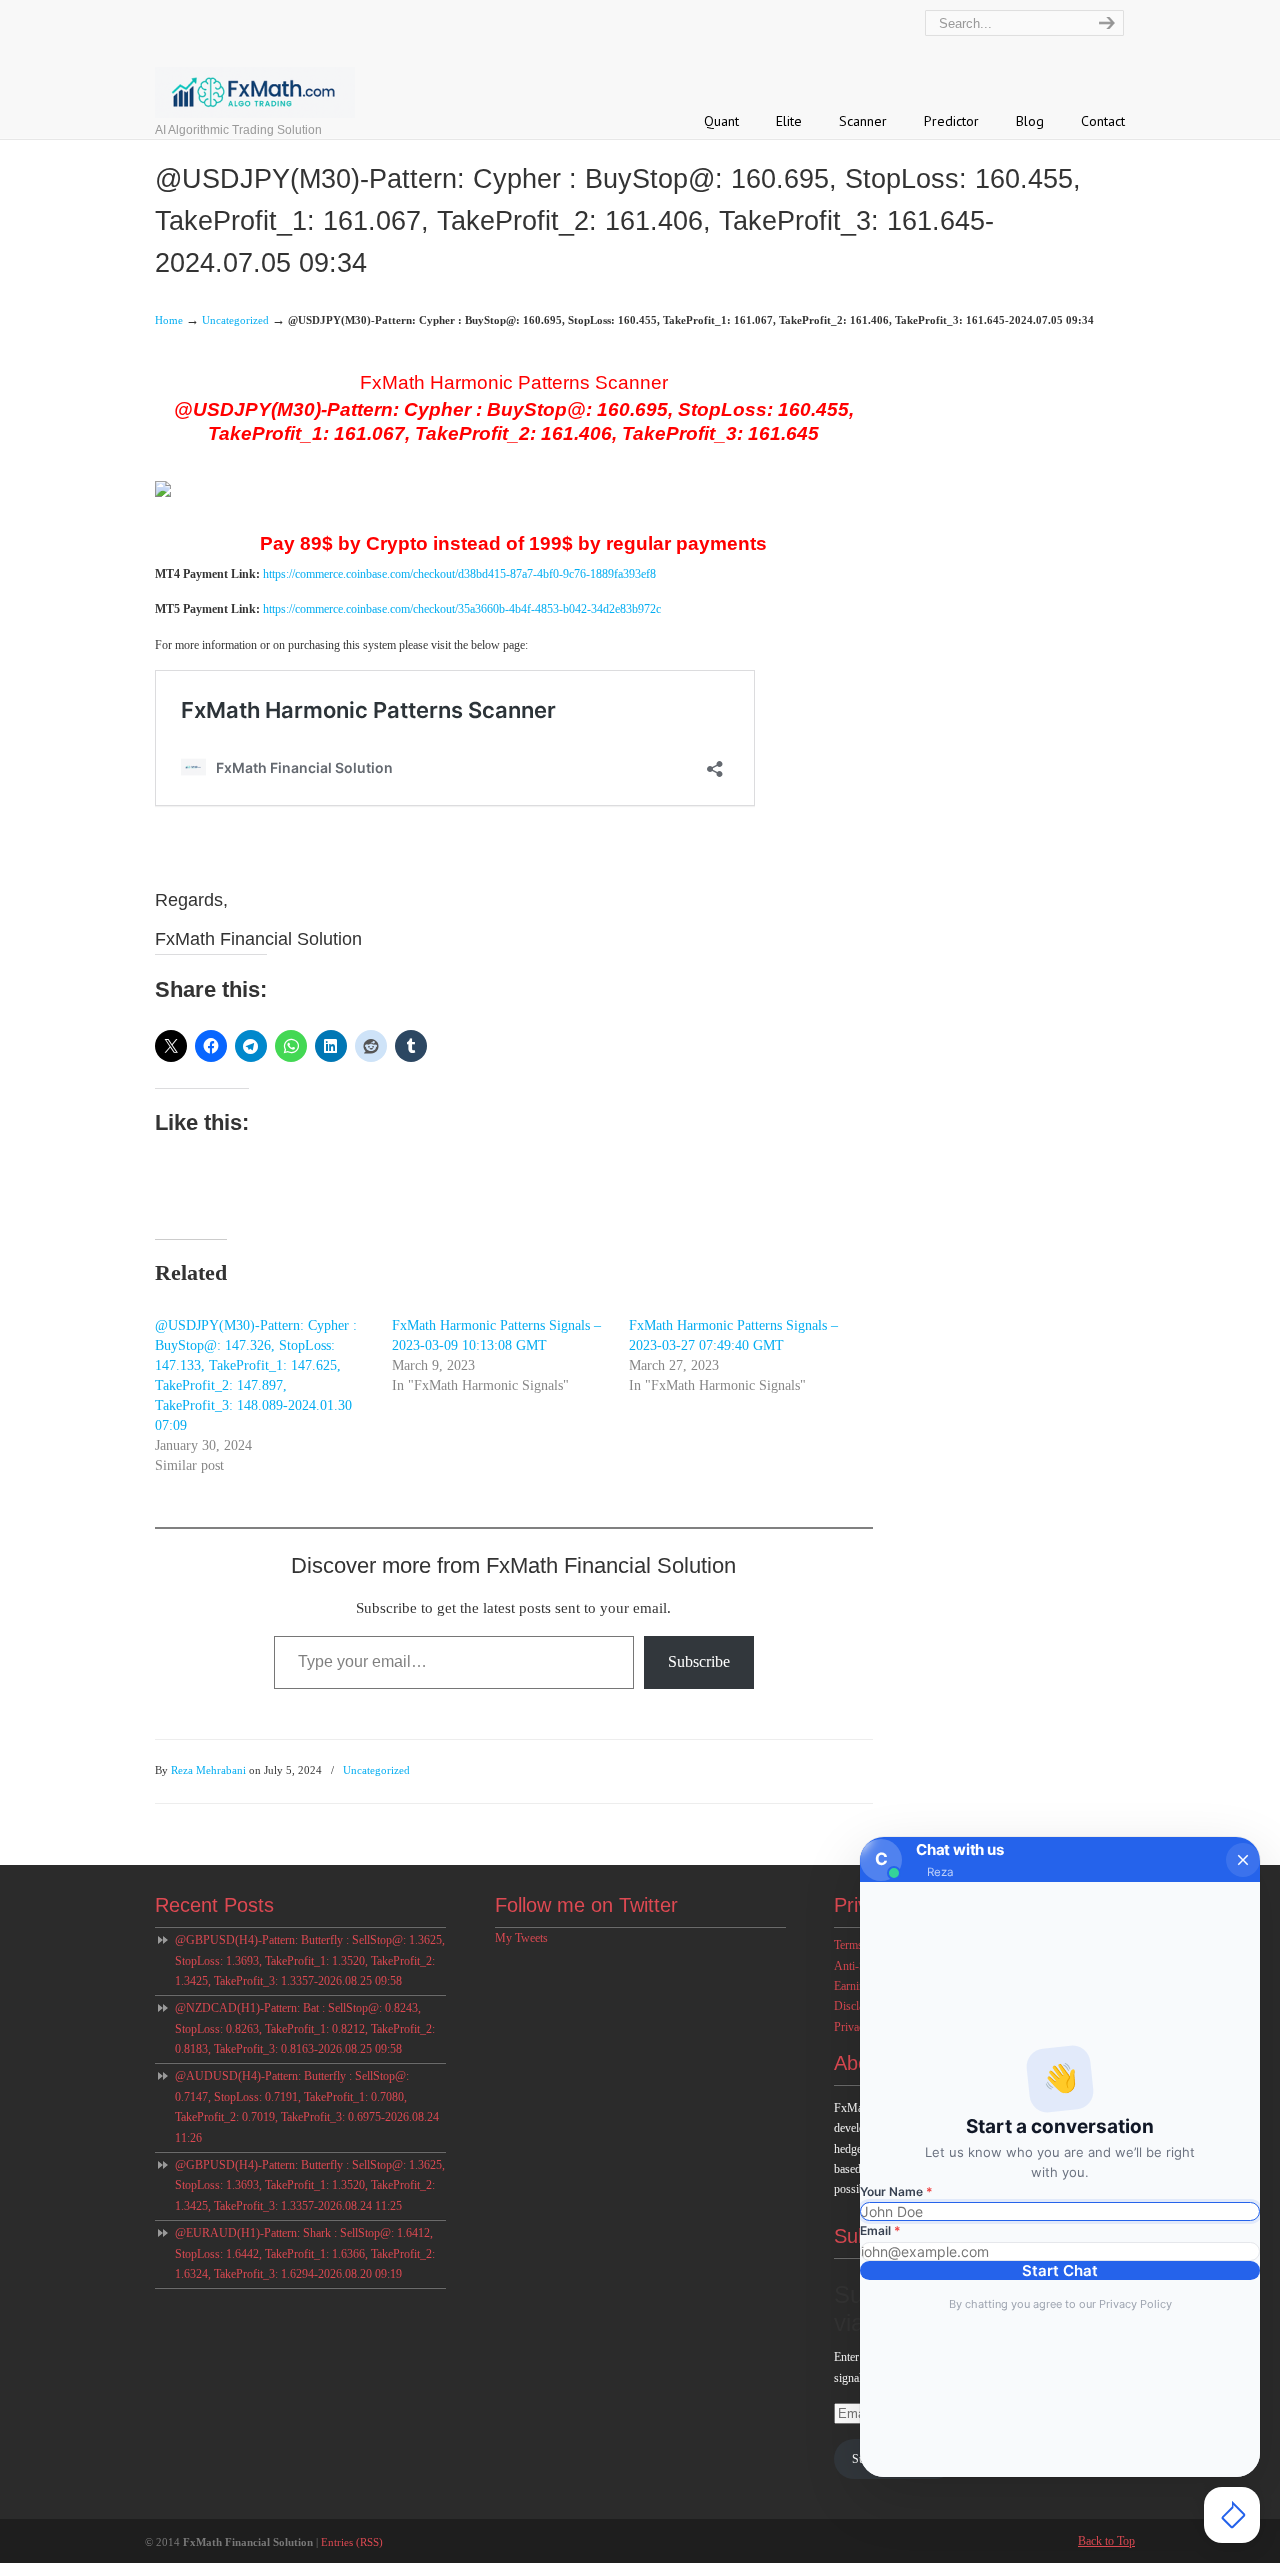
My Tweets (521, 1938)
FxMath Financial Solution (297, 62)
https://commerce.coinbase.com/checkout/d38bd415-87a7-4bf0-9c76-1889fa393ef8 (459, 574)
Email (880, 2230)
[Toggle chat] (1232, 2515)
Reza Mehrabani (208, 1770)
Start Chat (1060, 2270)
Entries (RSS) (352, 2542)
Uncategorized (235, 320)
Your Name (896, 2191)
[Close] (1243, 1860)
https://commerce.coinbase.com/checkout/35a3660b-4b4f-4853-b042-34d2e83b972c (462, 609)
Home (169, 320)
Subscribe (699, 1661)
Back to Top (1106, 2541)
